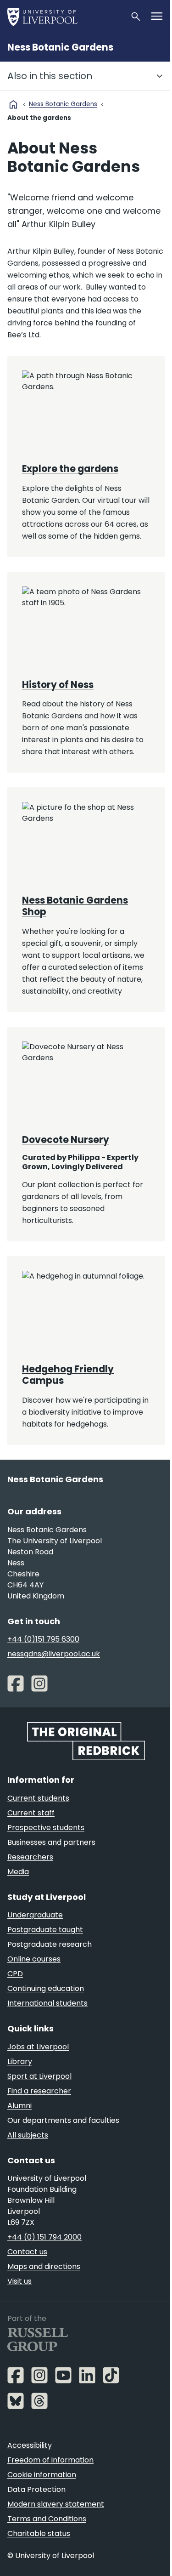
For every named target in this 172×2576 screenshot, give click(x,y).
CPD (15, 1974)
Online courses (34, 1959)
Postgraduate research (50, 1944)
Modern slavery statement (56, 2504)
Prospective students (46, 1828)
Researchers (30, 1857)
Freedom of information (50, 2460)
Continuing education (46, 1988)
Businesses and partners (51, 1842)
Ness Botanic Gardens (60, 47)
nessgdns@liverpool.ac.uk (54, 1654)
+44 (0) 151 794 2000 (44, 2237)
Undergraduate (35, 1915)
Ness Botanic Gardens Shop (75, 906)
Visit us (19, 2281)
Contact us (27, 2252)
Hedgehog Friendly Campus (68, 1375)
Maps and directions (44, 2266)
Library (20, 2061)
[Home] (65, 17)
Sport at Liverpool (39, 2076)
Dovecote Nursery (66, 1140)
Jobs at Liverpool (38, 2047)
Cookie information (42, 2475)
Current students (38, 1798)
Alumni (19, 2106)
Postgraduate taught (45, 1930)
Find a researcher (39, 2091)
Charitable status (39, 2533)
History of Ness (58, 685)
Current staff (31, 1813)
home (13, 104)
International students (47, 2003)
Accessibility (30, 2445)
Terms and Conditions (47, 2519)
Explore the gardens (70, 469)
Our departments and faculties (63, 2120)
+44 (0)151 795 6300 (43, 1639)
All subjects (28, 2135)
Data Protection (36, 2489)
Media (18, 1872)
